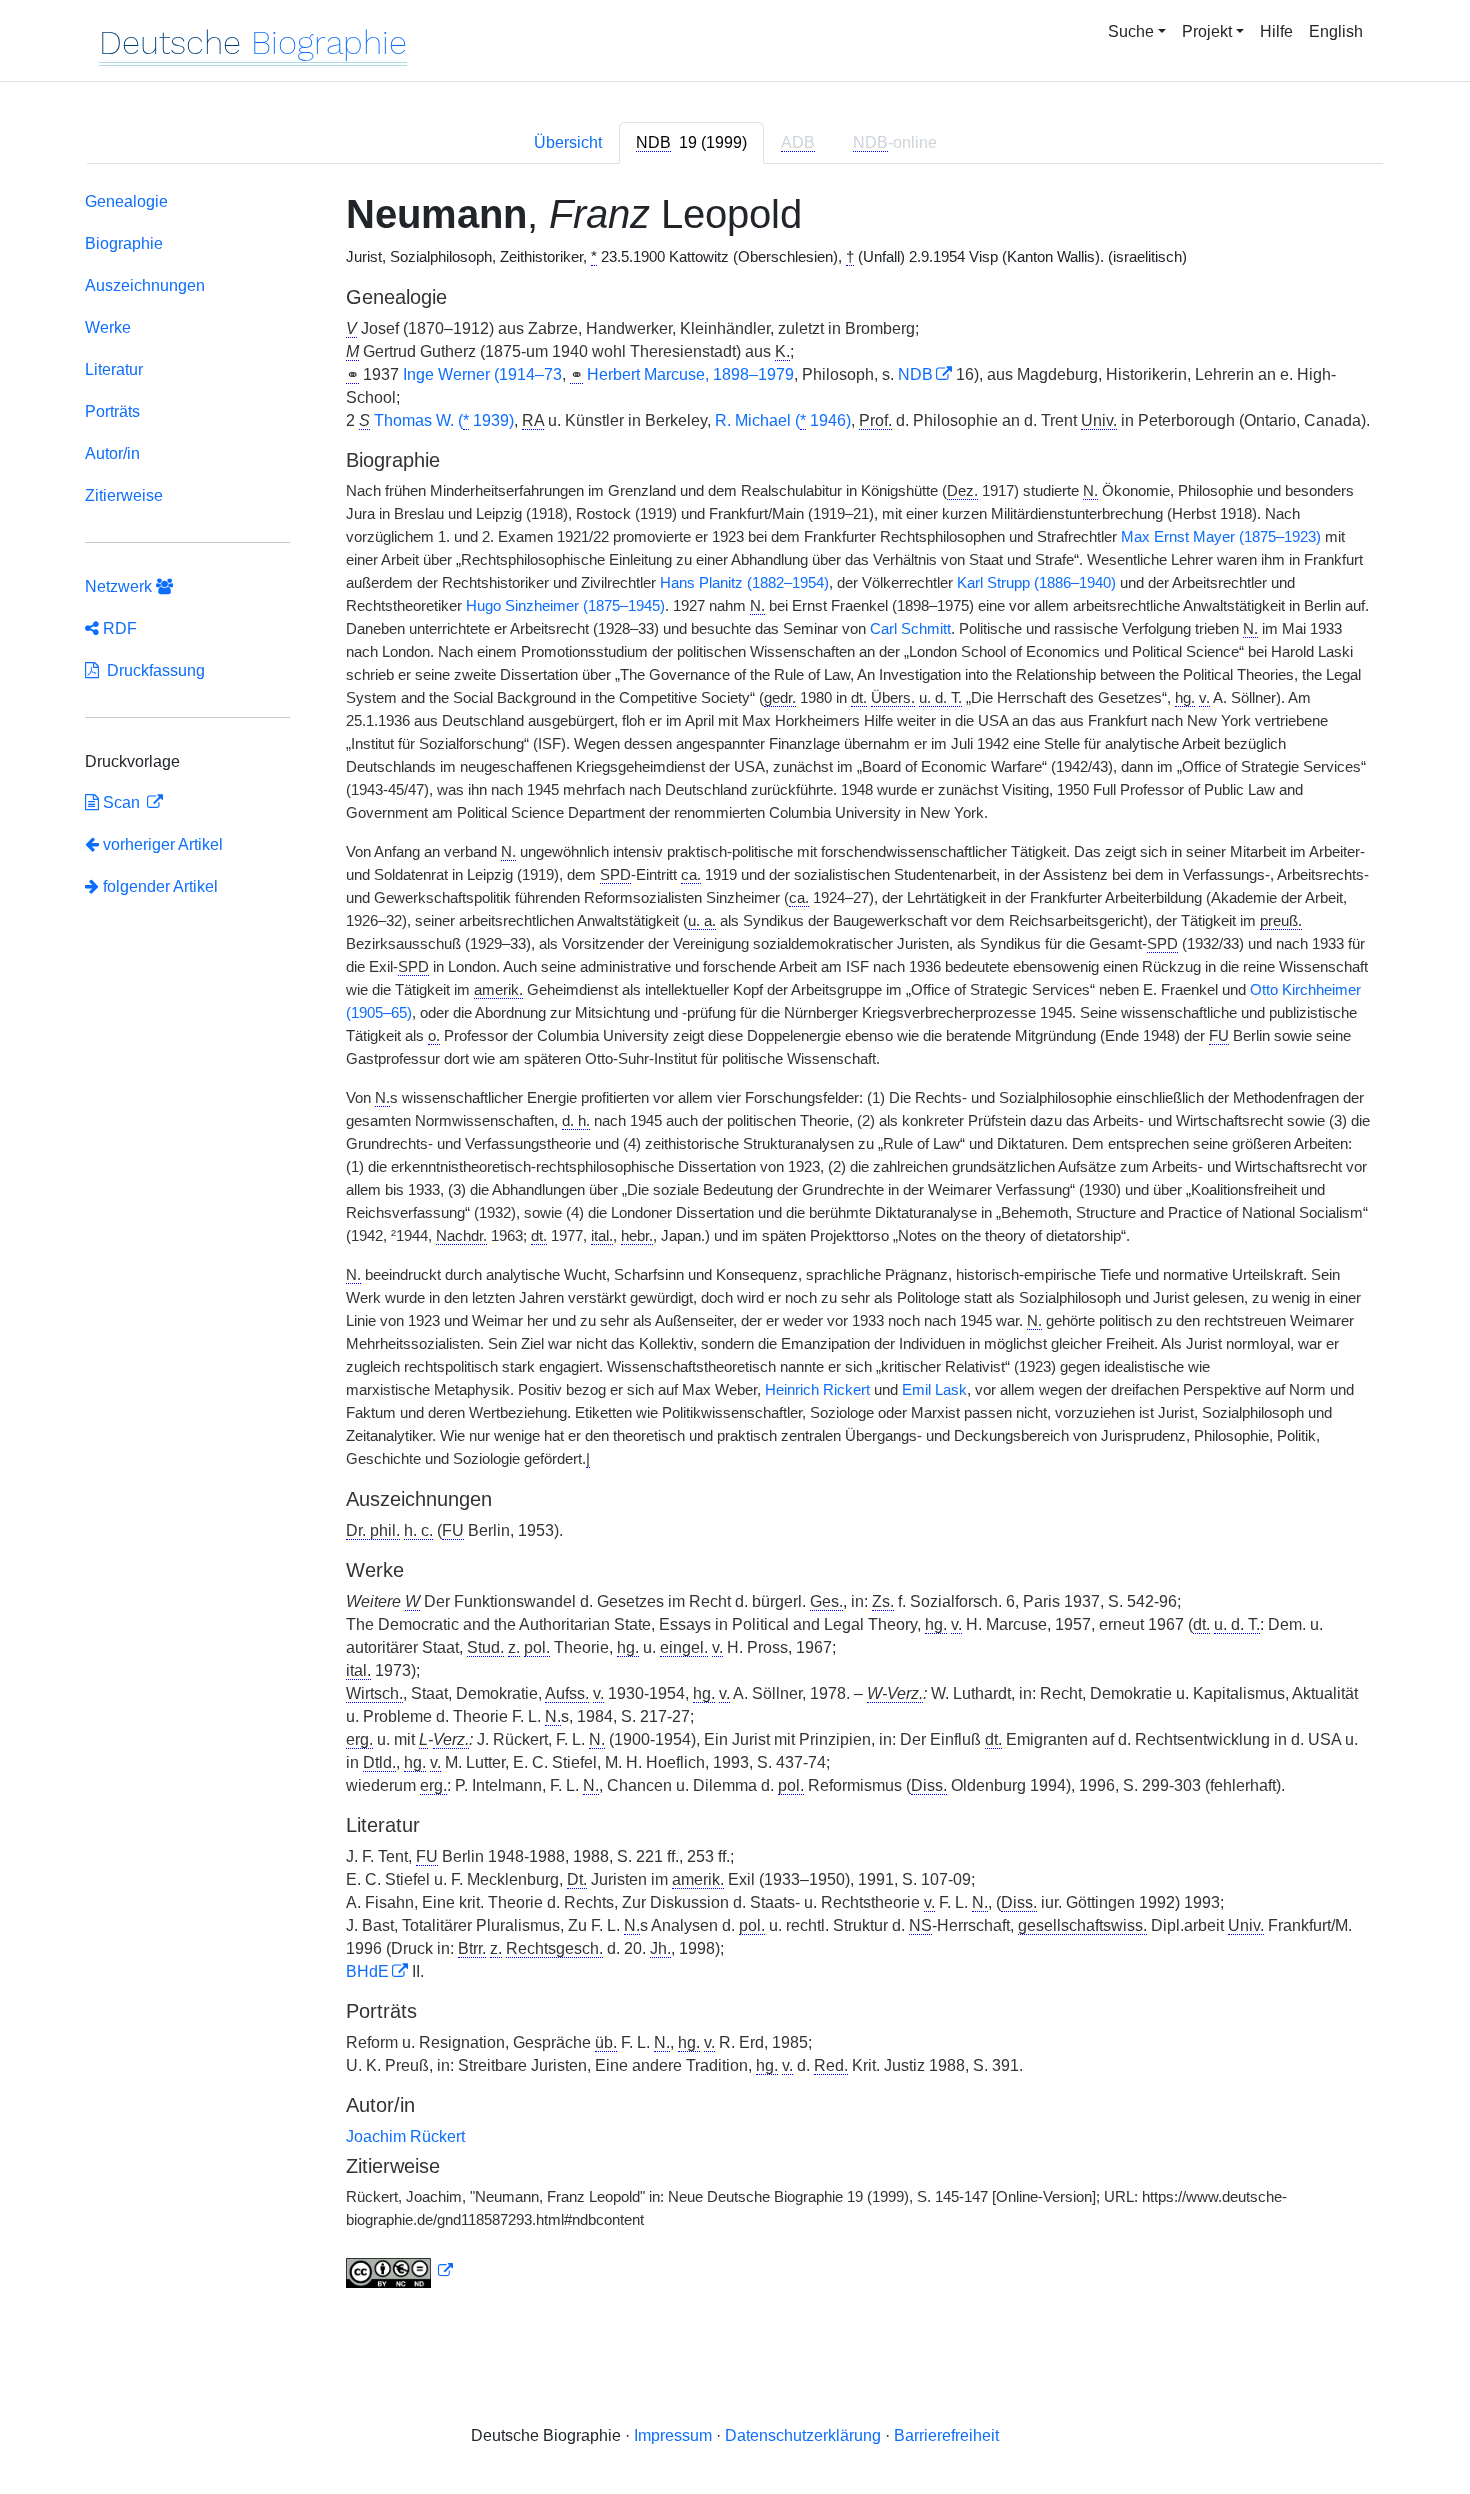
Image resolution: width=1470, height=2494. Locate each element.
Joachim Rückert (405, 2136)
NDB (915, 374)
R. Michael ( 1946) (783, 420)
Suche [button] (1131, 31)
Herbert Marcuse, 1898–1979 (690, 374)
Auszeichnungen (145, 285)
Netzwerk (120, 586)
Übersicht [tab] (568, 142)
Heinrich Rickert (817, 1390)
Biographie (124, 243)
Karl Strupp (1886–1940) (1036, 583)
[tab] (691, 143)
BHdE (367, 1971)
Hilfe (1276, 31)
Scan (121, 802)
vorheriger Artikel (163, 844)
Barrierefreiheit (946, 2435)
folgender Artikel (158, 886)
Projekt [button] (1207, 31)
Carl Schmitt (910, 629)
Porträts (112, 411)
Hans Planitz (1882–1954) (744, 583)
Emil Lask (934, 1390)
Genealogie (126, 201)
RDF (118, 628)
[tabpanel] (735, 1244)
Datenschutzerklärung (803, 2435)
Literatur (114, 369)
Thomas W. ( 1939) (444, 420)
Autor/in (112, 453)
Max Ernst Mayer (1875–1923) (1221, 537)
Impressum (673, 2435)
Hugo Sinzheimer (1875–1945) (565, 606)
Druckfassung (152, 670)
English (1336, 31)
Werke (108, 327)
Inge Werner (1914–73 (482, 374)
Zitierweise (124, 495)
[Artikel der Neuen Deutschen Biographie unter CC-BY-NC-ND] (400, 2271)
